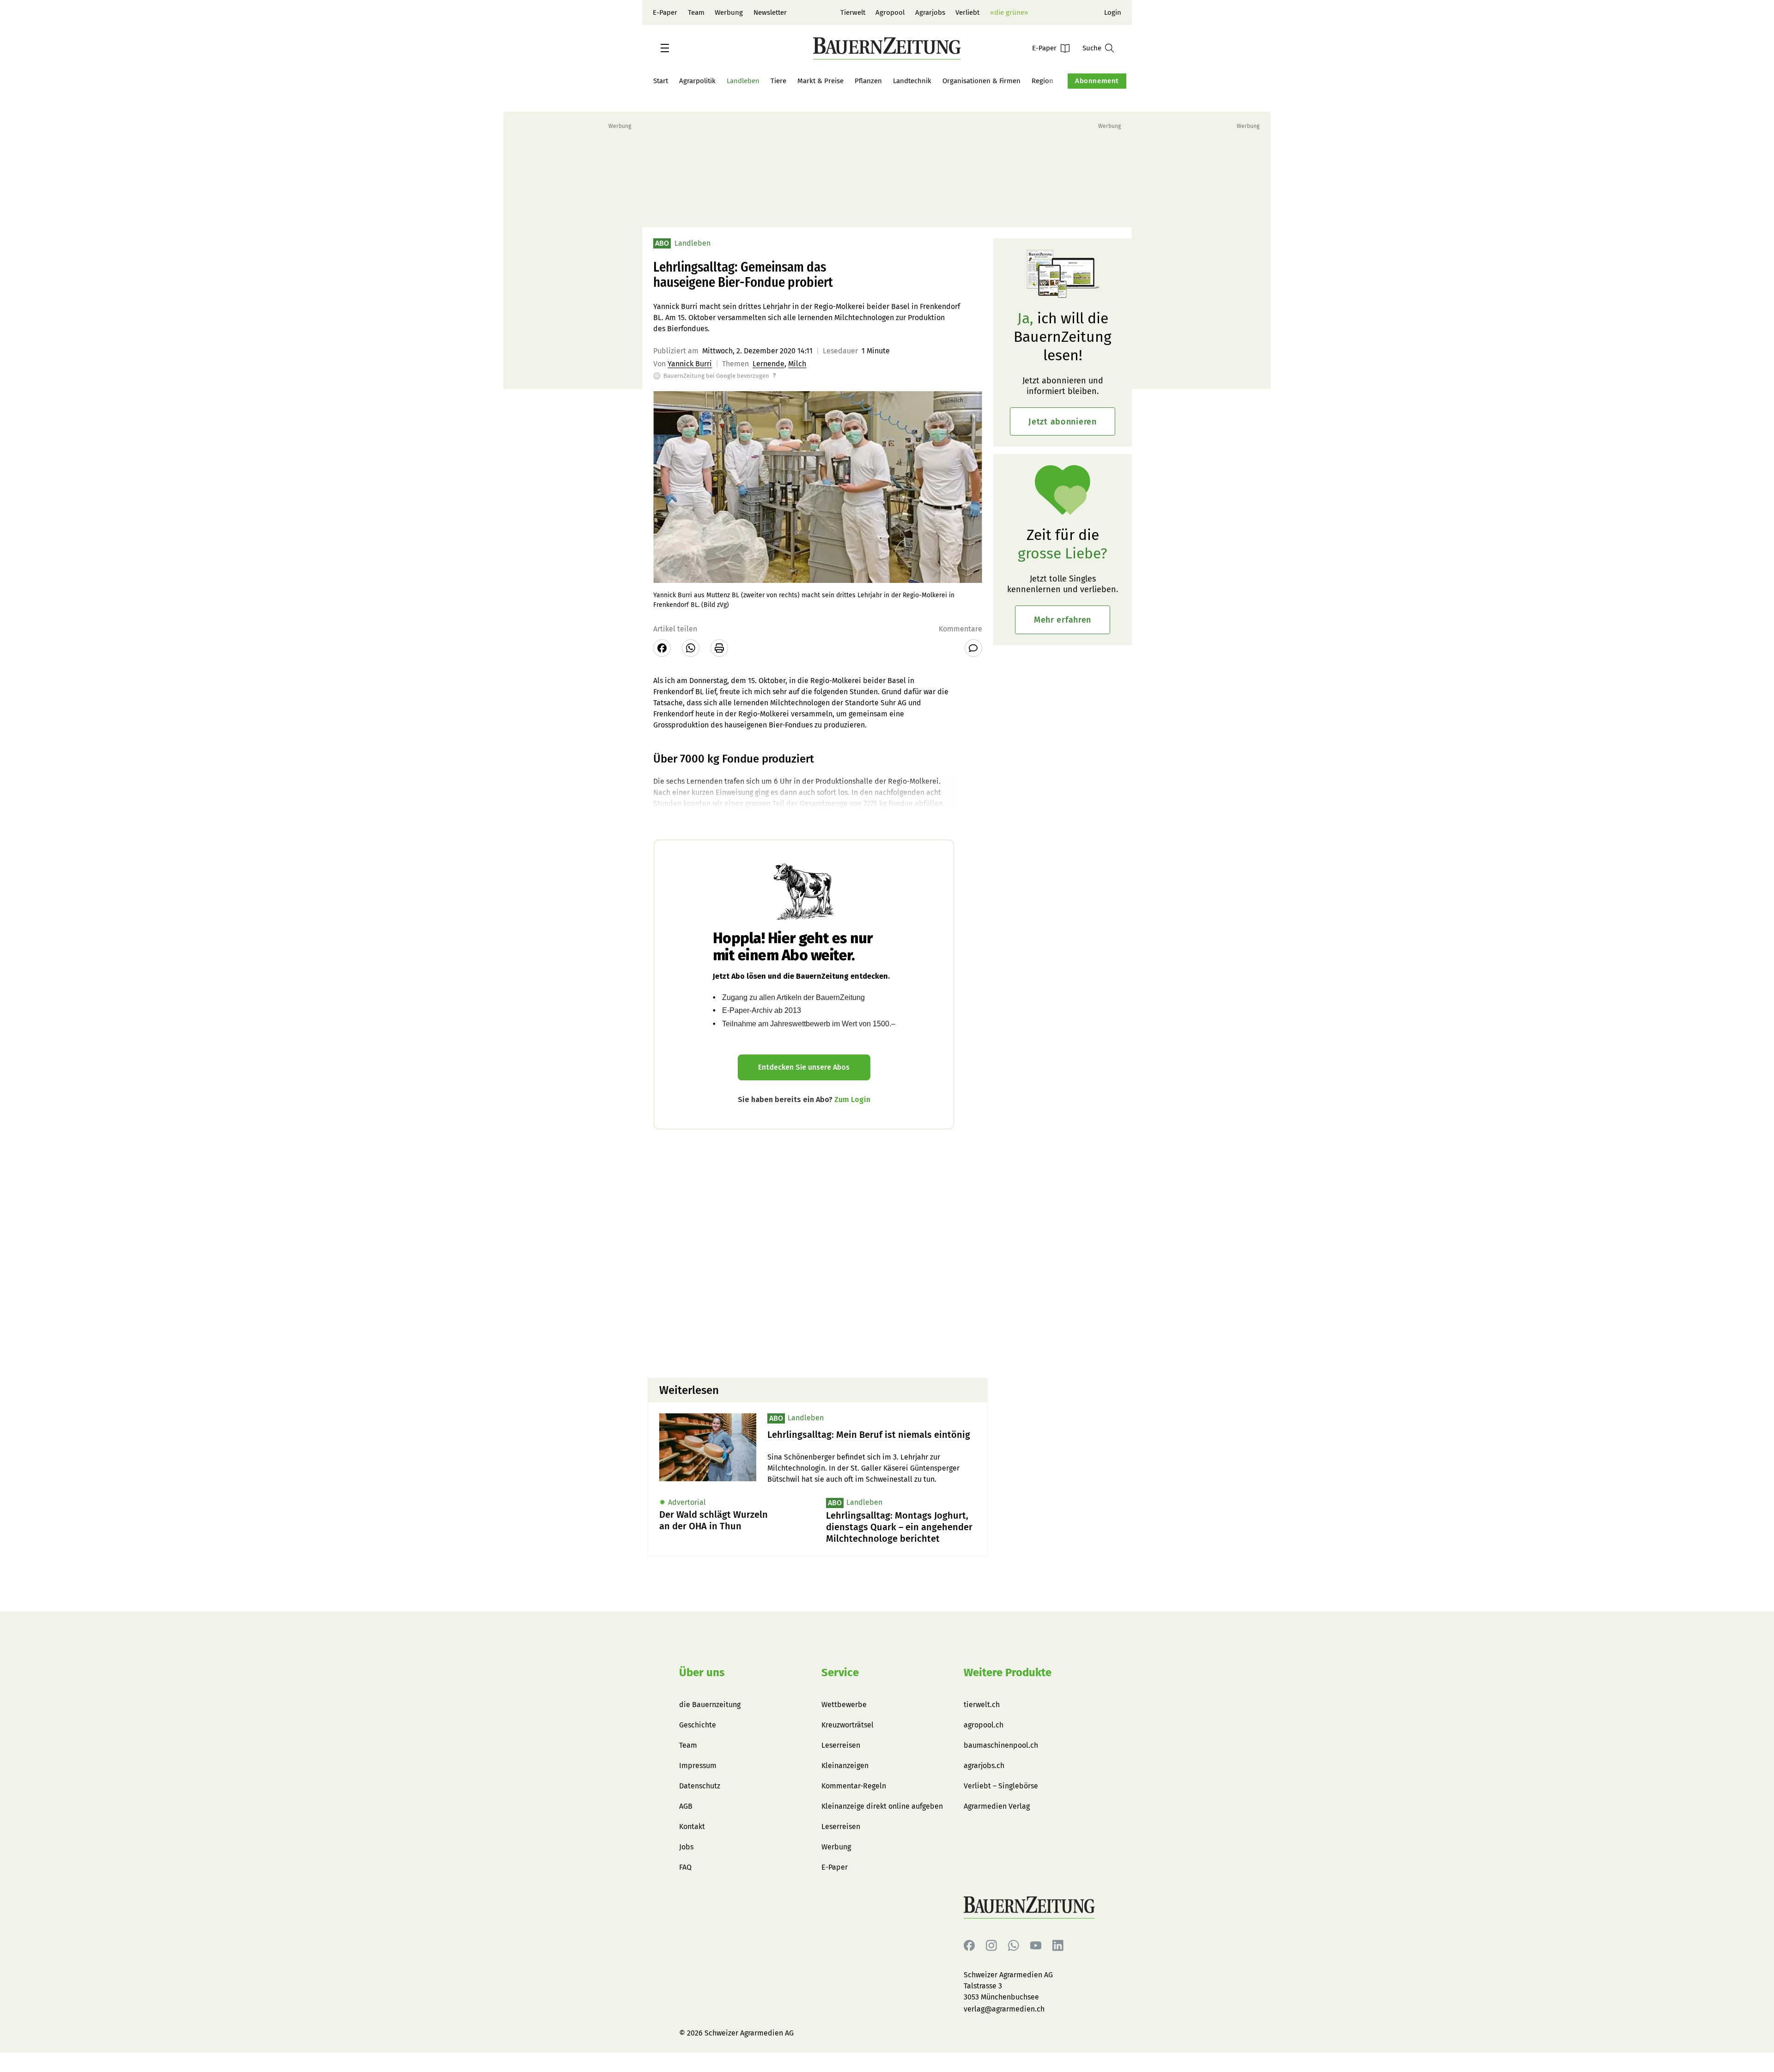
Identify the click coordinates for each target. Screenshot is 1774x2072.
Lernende (769, 364)
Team (696, 12)
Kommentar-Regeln (854, 1786)
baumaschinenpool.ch (1001, 1745)
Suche (1092, 48)
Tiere (778, 81)
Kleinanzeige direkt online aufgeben (882, 1806)
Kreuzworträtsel (848, 1725)
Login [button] (1113, 12)
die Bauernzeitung (710, 1705)
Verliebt (967, 12)
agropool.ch (984, 1725)
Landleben (743, 81)
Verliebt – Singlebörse (1001, 1786)
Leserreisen (841, 1745)
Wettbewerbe (844, 1705)
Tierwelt (853, 12)
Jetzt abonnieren (1063, 422)
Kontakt (692, 1827)
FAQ (685, 1867)
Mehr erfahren (1063, 620)
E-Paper (665, 12)
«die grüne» (1009, 12)
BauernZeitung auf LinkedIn (1058, 1946)
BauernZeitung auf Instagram (991, 1946)
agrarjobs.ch (984, 1766)
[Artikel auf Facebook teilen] (662, 648)
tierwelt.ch (982, 1705)
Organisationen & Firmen (981, 81)
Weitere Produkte (1008, 1672)
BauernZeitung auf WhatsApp (1014, 1946)
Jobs (686, 1847)
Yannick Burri (690, 364)
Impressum (698, 1766)
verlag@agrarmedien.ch (1004, 2009)
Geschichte (698, 1725)
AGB (686, 1806)
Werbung (729, 12)
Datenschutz (700, 1786)
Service (840, 1672)
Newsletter (770, 12)
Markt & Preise (820, 81)
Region (1042, 81)
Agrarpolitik (697, 81)
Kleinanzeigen (845, 1766)
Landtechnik (912, 81)
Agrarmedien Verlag (997, 1806)
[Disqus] (818, 1253)
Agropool (890, 12)
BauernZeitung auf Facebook (969, 1946)
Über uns (702, 1672)
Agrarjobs (930, 12)
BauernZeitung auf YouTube (1036, 1946)
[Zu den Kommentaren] (973, 648)
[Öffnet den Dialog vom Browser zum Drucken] (719, 648)
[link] (872, 1435)
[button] (665, 48)
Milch (797, 364)
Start (661, 81)
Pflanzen (868, 81)
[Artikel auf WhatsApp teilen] (691, 648)
